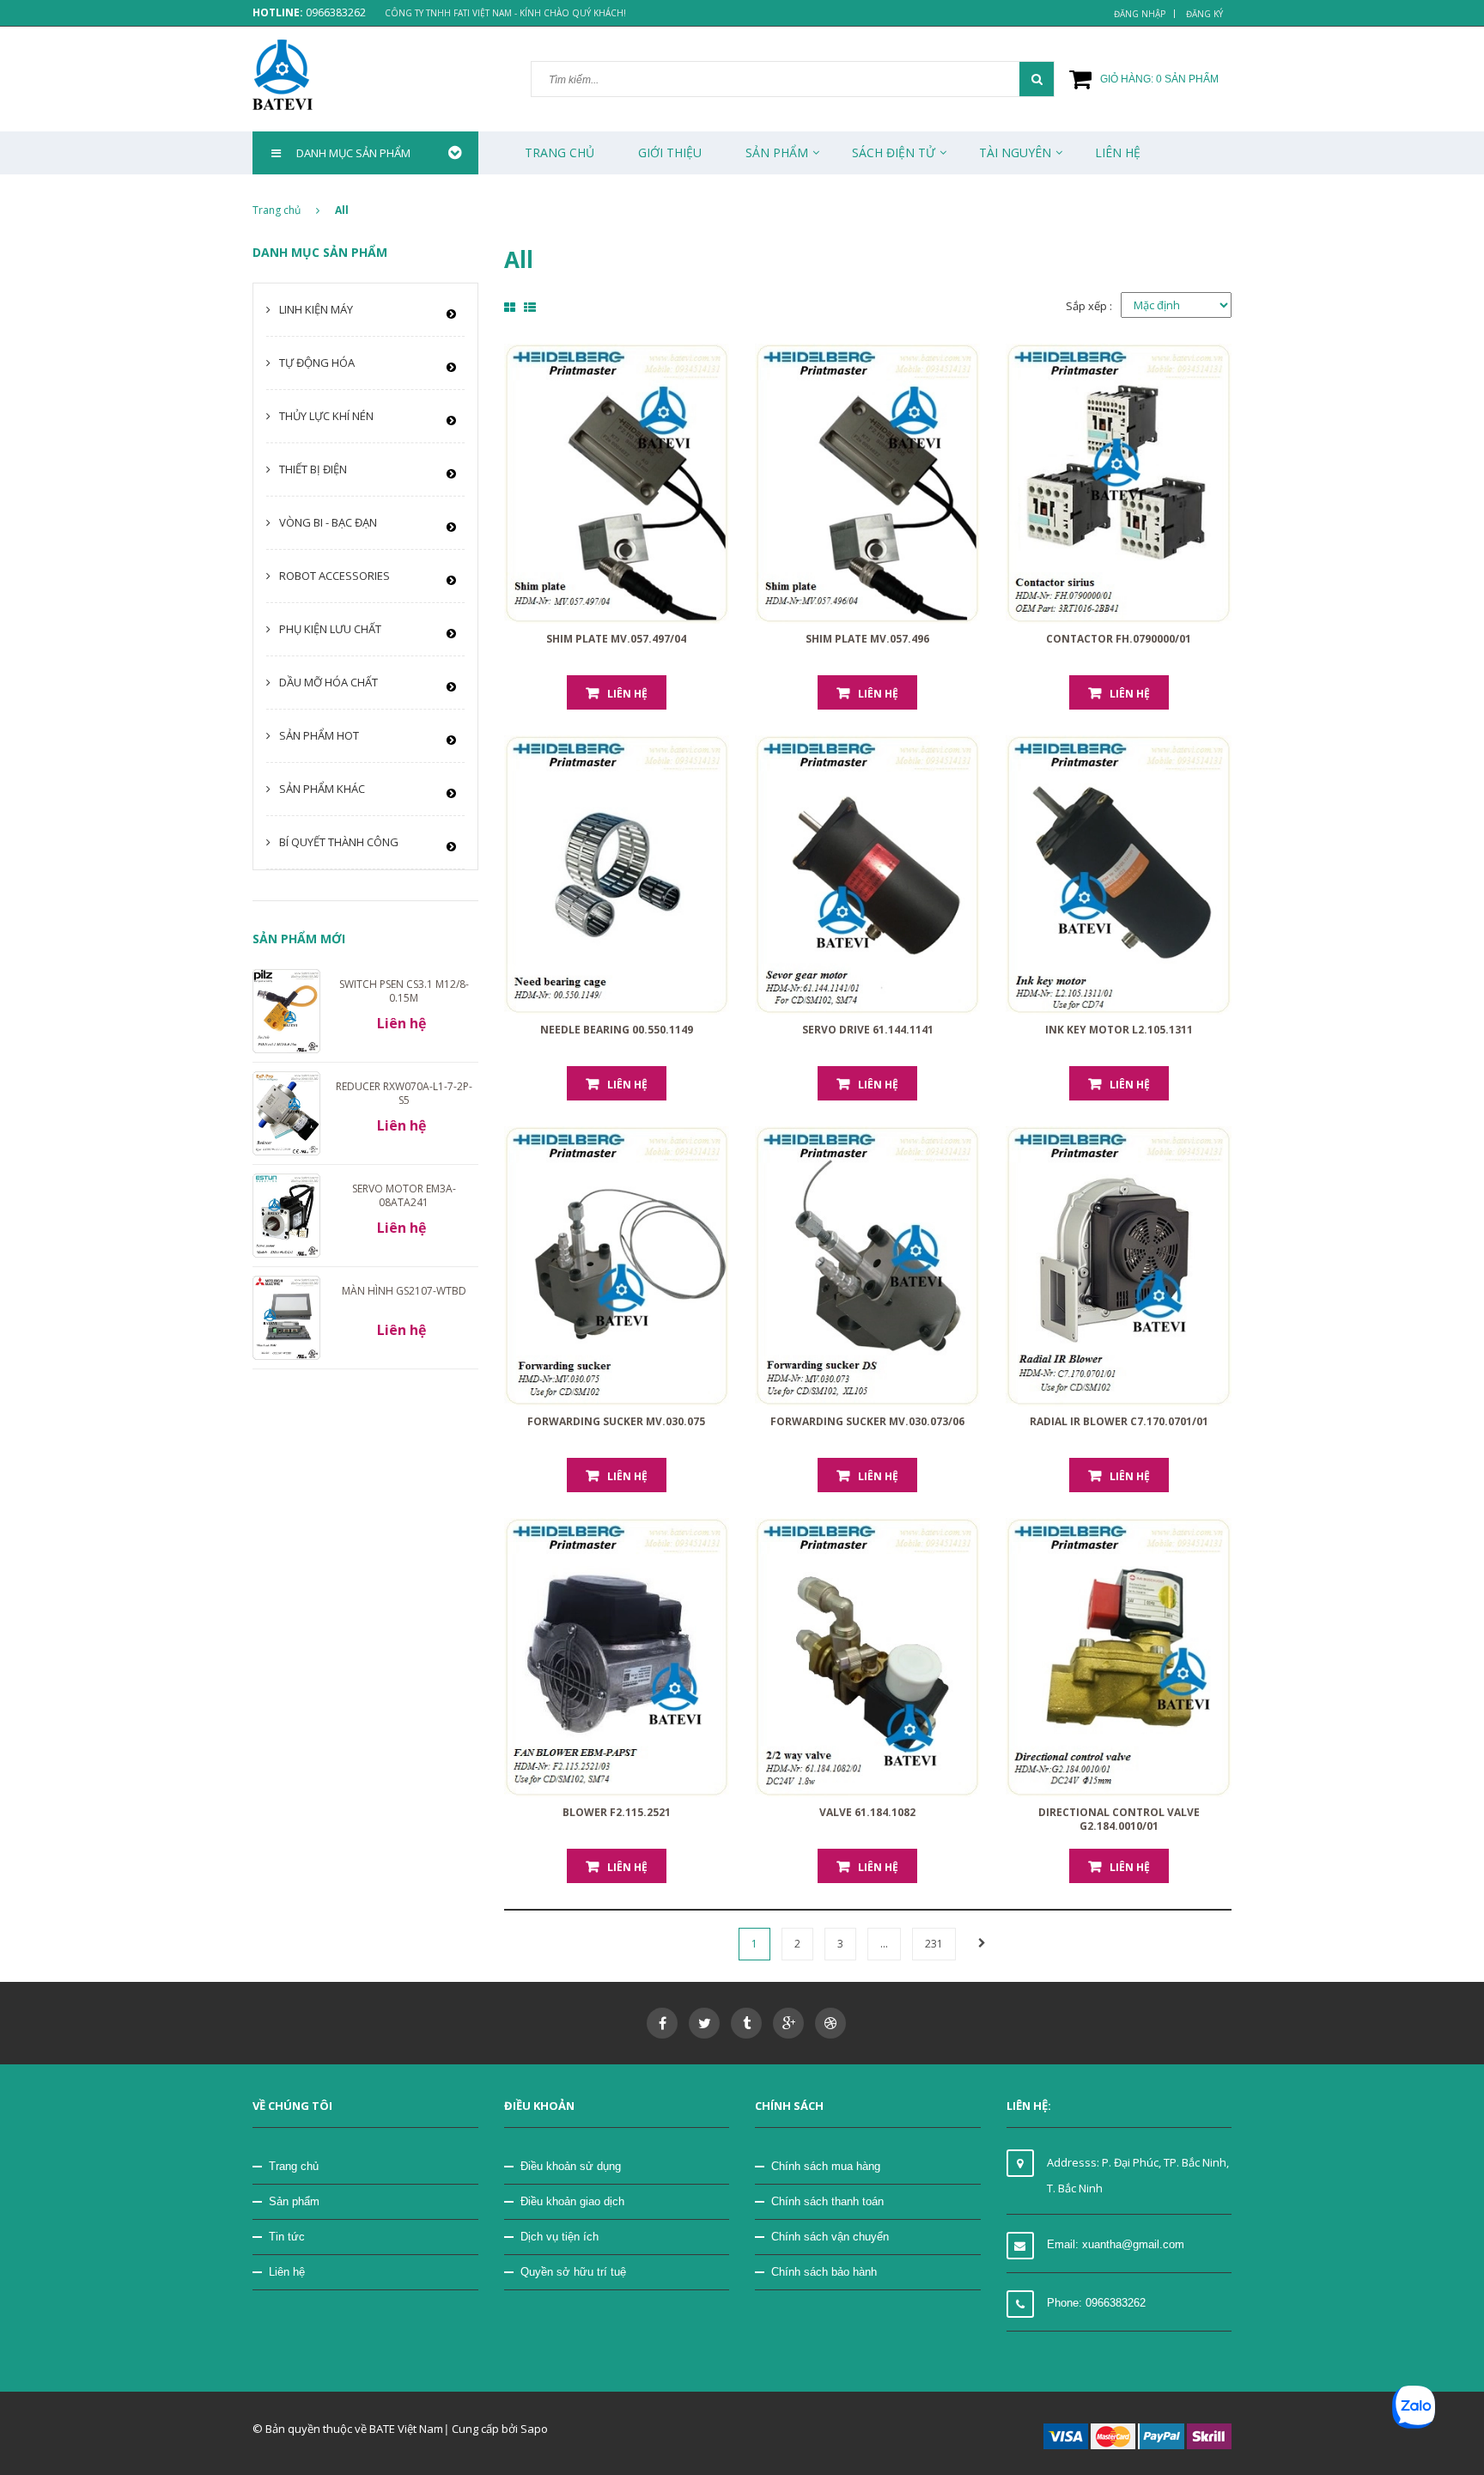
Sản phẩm (777, 152)
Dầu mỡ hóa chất (328, 682)
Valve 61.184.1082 (867, 1812)
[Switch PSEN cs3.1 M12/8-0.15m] (286, 1009)
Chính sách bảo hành (824, 2272)
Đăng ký (1204, 14)
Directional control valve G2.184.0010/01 (1119, 1819)
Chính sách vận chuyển (830, 2237)
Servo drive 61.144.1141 (868, 1030)
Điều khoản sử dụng (571, 2166)
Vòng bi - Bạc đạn (328, 522)
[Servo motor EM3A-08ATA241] (286, 1215)
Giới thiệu (670, 152)
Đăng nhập (1140, 14)
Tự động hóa (317, 363)
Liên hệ (627, 694)
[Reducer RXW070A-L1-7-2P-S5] (286, 1113)
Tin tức (287, 2237)
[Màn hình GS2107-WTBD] (286, 1317)
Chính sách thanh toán (827, 2201)
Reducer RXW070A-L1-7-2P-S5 (404, 1093)
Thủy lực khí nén (326, 416)
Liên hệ (287, 2272)
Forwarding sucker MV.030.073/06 (867, 1421)
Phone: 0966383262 (1096, 2303)
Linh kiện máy (316, 309)
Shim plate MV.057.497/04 (616, 639)
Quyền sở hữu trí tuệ (573, 2272)
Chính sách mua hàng (826, 2166)
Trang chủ (560, 152)
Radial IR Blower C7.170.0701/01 (1119, 1421)
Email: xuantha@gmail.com (1116, 2244)
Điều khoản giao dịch (572, 2201)
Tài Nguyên (1015, 152)
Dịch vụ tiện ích (560, 2237)
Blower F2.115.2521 (617, 1812)
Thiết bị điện (313, 469)
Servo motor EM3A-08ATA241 (404, 1195)
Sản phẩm (294, 2201)
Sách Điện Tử (894, 152)
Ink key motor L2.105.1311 (1119, 1030)
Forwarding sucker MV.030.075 (616, 1421)
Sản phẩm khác (322, 789)
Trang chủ (294, 2166)
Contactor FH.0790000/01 (1119, 639)
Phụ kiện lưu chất (330, 629)
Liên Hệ (1118, 152)
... (884, 1944)
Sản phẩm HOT (319, 735)
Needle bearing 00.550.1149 (617, 1030)
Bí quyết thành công (339, 842)
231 (934, 1944)
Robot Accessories (335, 576)
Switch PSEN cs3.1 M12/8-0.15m (404, 991)
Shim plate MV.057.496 (867, 639)
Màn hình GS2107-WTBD (404, 1291)
